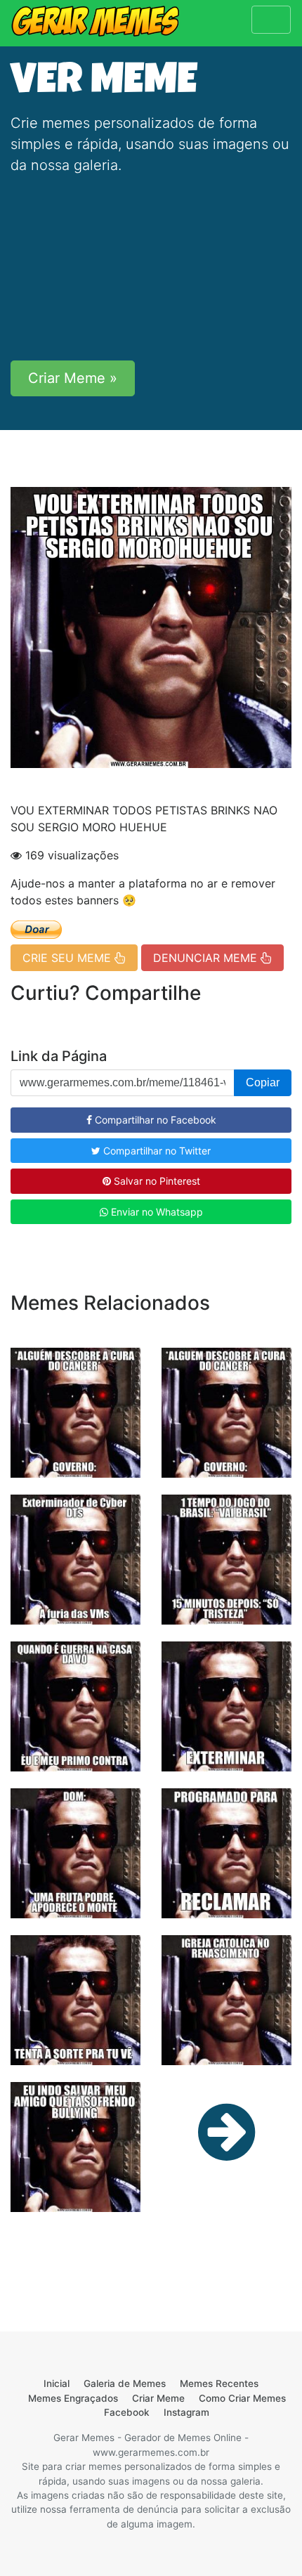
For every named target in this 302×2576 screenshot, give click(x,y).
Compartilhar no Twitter (156, 1151)
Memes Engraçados (73, 2398)
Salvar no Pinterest (156, 1181)
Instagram (186, 2412)
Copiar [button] (263, 1082)
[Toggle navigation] (271, 20)
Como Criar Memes (242, 2398)
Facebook (127, 2412)
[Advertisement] (151, 268)
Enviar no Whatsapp (156, 1212)
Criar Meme (158, 2398)
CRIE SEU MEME (68, 958)
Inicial (57, 2383)
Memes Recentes (219, 2383)
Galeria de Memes (125, 2383)
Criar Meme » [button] (73, 378)
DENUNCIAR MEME (207, 958)
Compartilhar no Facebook (154, 1120)
